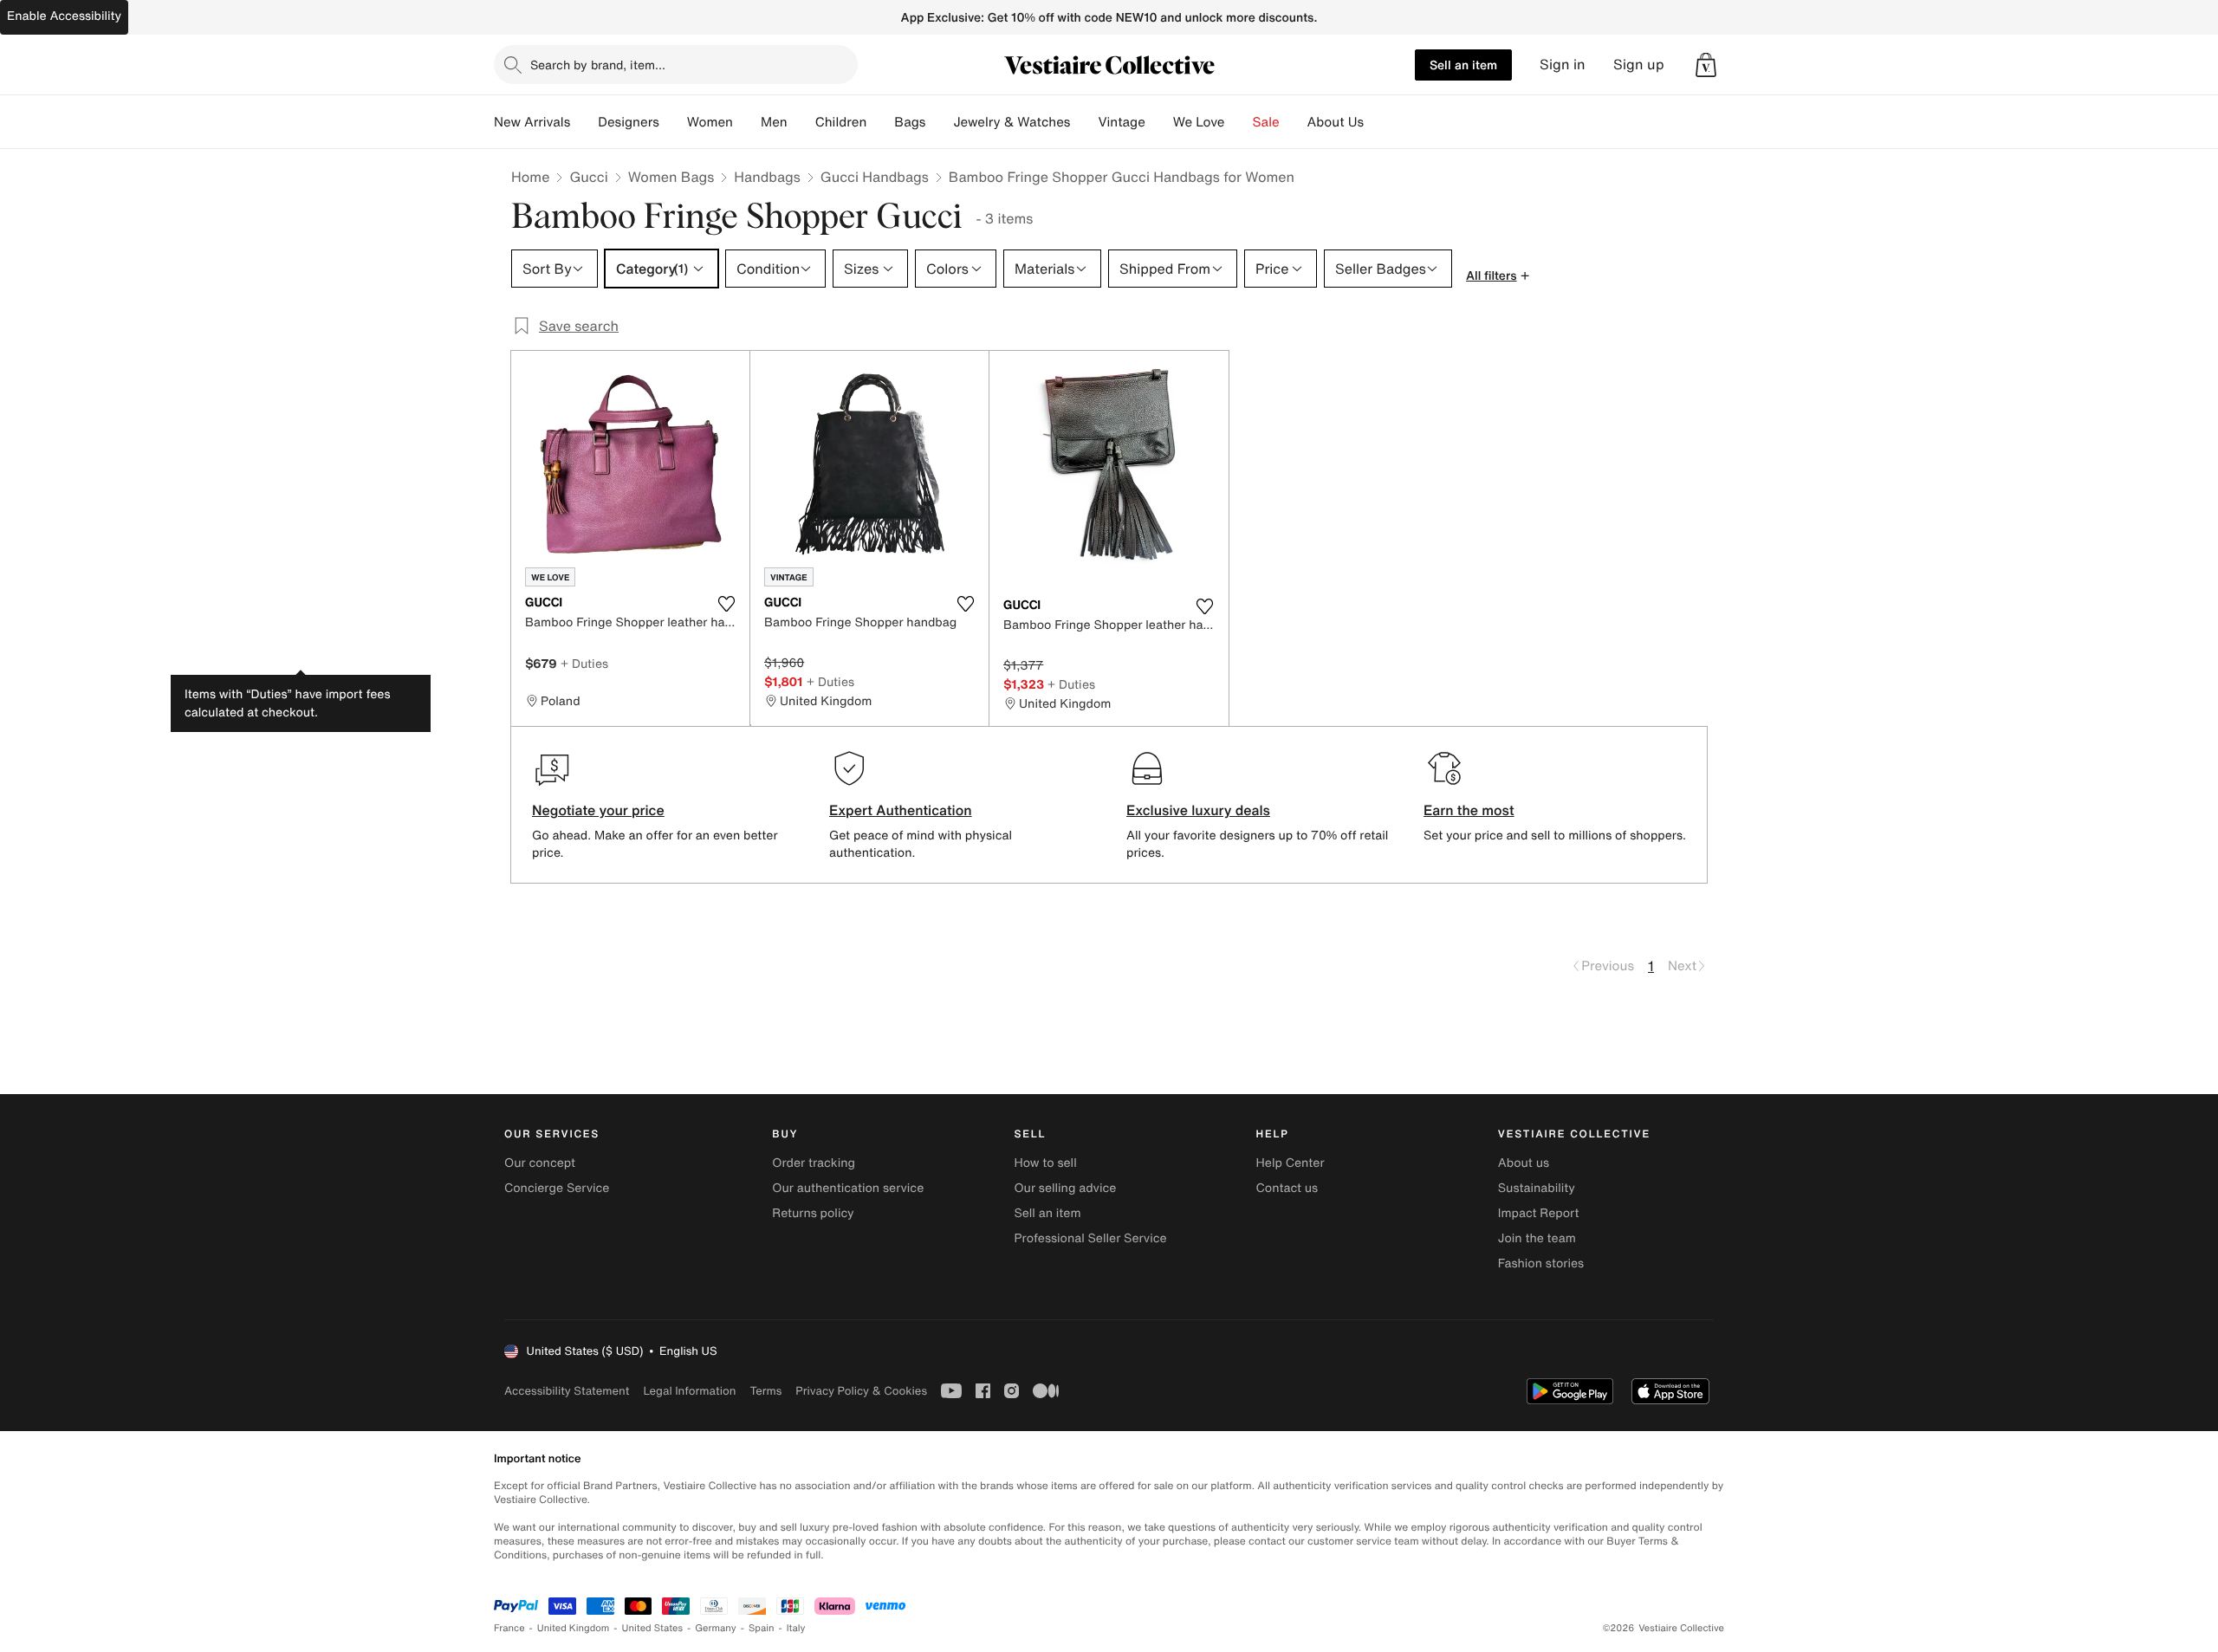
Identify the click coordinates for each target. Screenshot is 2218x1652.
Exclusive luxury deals (1198, 810)
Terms (765, 1391)
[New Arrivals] (584, 122)
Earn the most (1469, 810)
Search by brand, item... (598, 65)
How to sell (1045, 1163)
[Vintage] (1159, 122)
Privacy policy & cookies (861, 1391)
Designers (629, 122)
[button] (1706, 65)
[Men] (801, 122)
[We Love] (1239, 122)
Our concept (540, 1163)
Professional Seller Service (1090, 1238)
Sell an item (1463, 65)
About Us (1336, 122)
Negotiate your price (598, 810)
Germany (716, 1628)
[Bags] (939, 122)
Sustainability (1537, 1188)
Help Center (1291, 1163)
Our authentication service (848, 1188)
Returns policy (813, 1213)
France (509, 1628)
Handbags (767, 177)
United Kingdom (574, 1628)
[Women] (747, 122)
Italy (796, 1628)
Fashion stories (1541, 1263)
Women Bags (671, 177)
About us (1524, 1163)
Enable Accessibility (64, 16)
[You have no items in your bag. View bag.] (1706, 65)
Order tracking (814, 1163)
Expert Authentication (901, 810)
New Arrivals (532, 122)
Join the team (1537, 1238)
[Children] (880, 122)
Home (530, 177)
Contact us (1287, 1188)
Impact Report (1539, 1213)
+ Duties (584, 663)
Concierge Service (557, 1188)
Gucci (588, 177)
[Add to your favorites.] (726, 604)
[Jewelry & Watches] (1084, 122)
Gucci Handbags (875, 177)
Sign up (1639, 65)
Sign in (1563, 65)
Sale (1266, 122)
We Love (1199, 122)
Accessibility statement (567, 1391)
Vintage (1121, 122)
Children (841, 122)
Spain (762, 1628)
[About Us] (1378, 122)
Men (774, 122)
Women (710, 122)
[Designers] (673, 122)
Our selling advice (1065, 1188)
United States (653, 1628)
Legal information (689, 1391)
